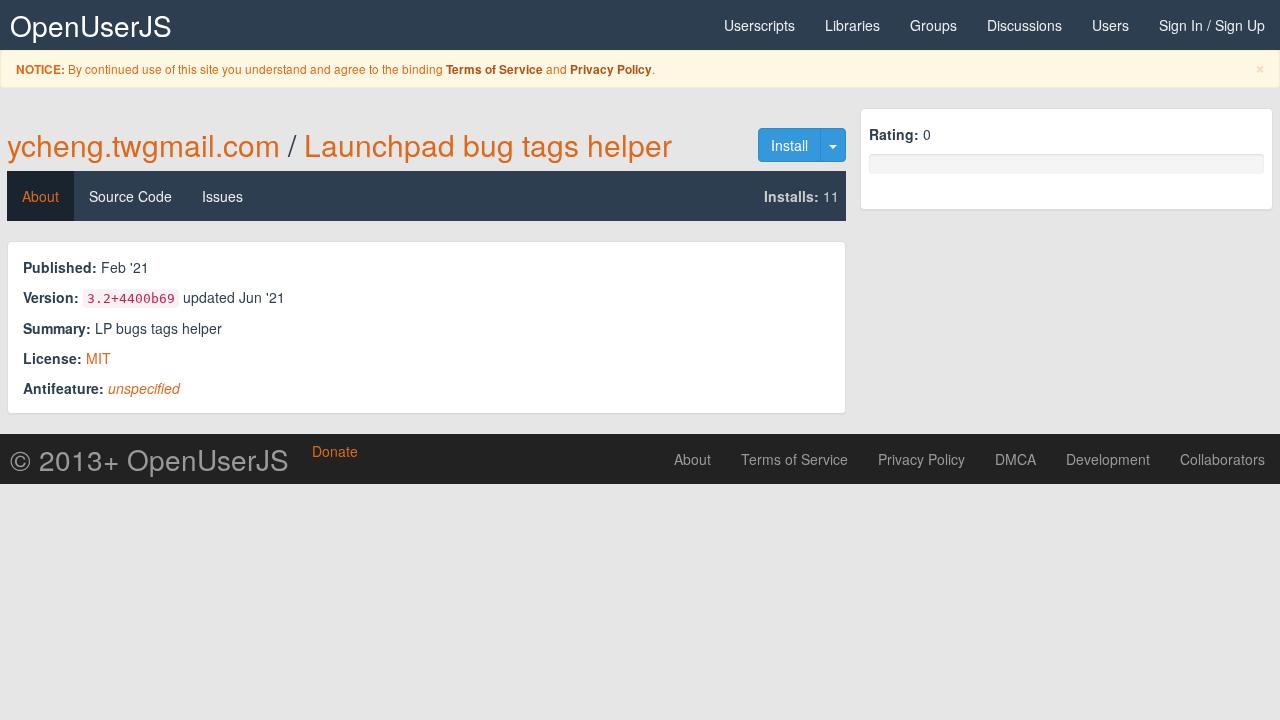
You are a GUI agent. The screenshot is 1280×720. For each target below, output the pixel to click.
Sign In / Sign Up (1212, 25)
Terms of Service (494, 69)
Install (789, 145)
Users (1110, 25)
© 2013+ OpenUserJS (149, 459)
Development (1108, 459)
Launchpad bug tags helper (488, 144)
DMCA (1015, 459)
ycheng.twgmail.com (143, 144)
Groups (933, 25)
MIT (98, 358)
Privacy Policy (611, 69)
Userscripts (759, 25)
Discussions (1024, 25)
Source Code (130, 196)
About (40, 196)
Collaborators (1222, 459)
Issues (222, 196)
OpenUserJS (91, 25)
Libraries (852, 25)
